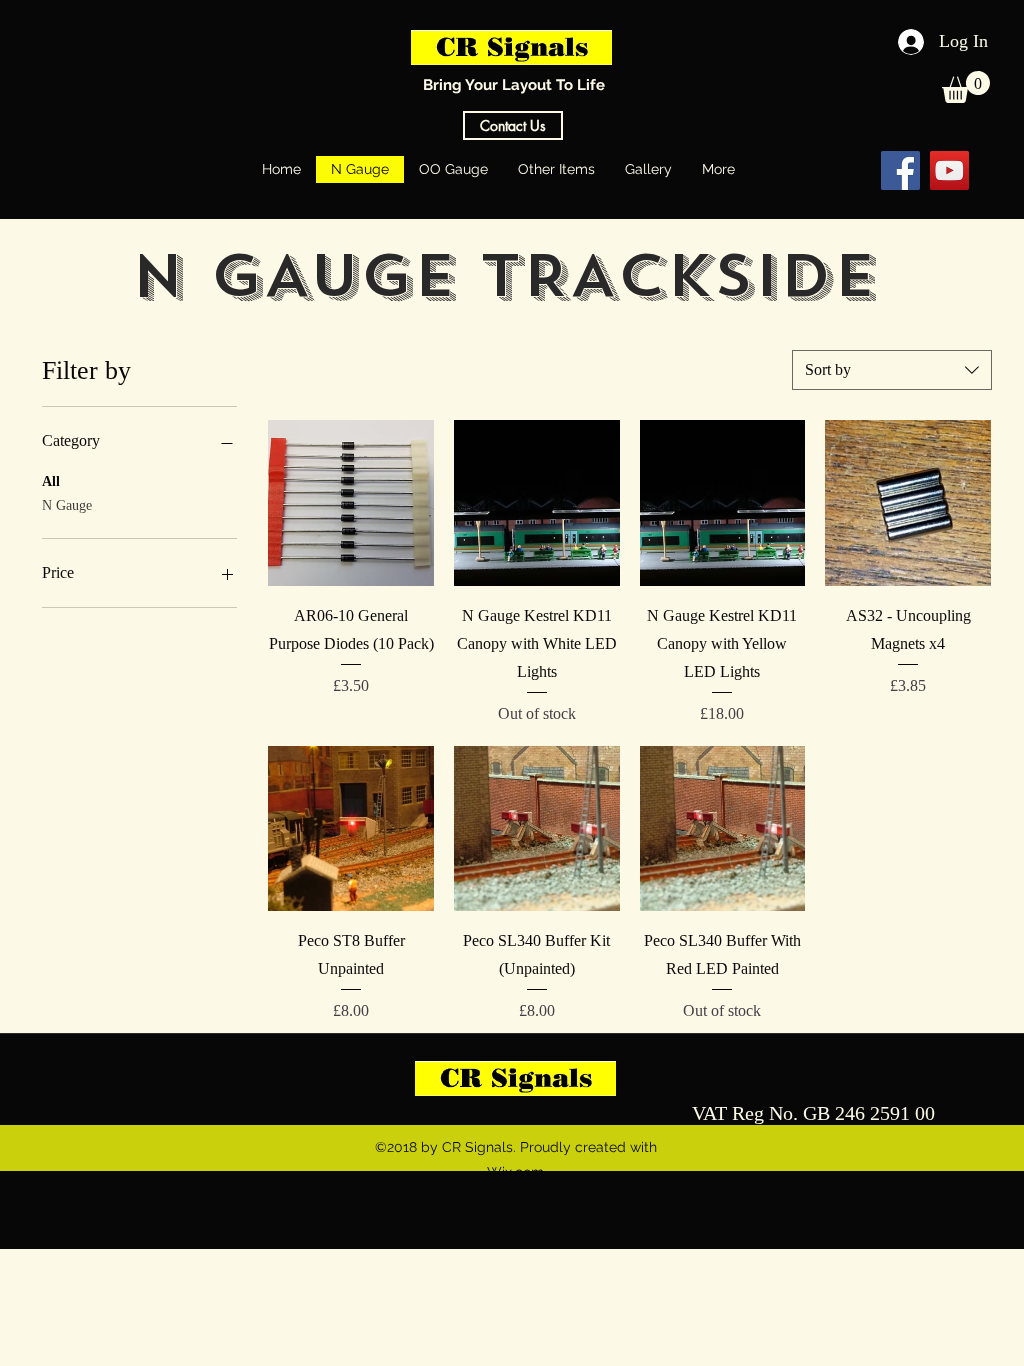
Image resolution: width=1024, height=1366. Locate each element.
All (51, 481)
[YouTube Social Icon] (949, 170)
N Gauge (67, 505)
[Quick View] (351, 503)
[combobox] (892, 370)
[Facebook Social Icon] (900, 170)
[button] (966, 87)
